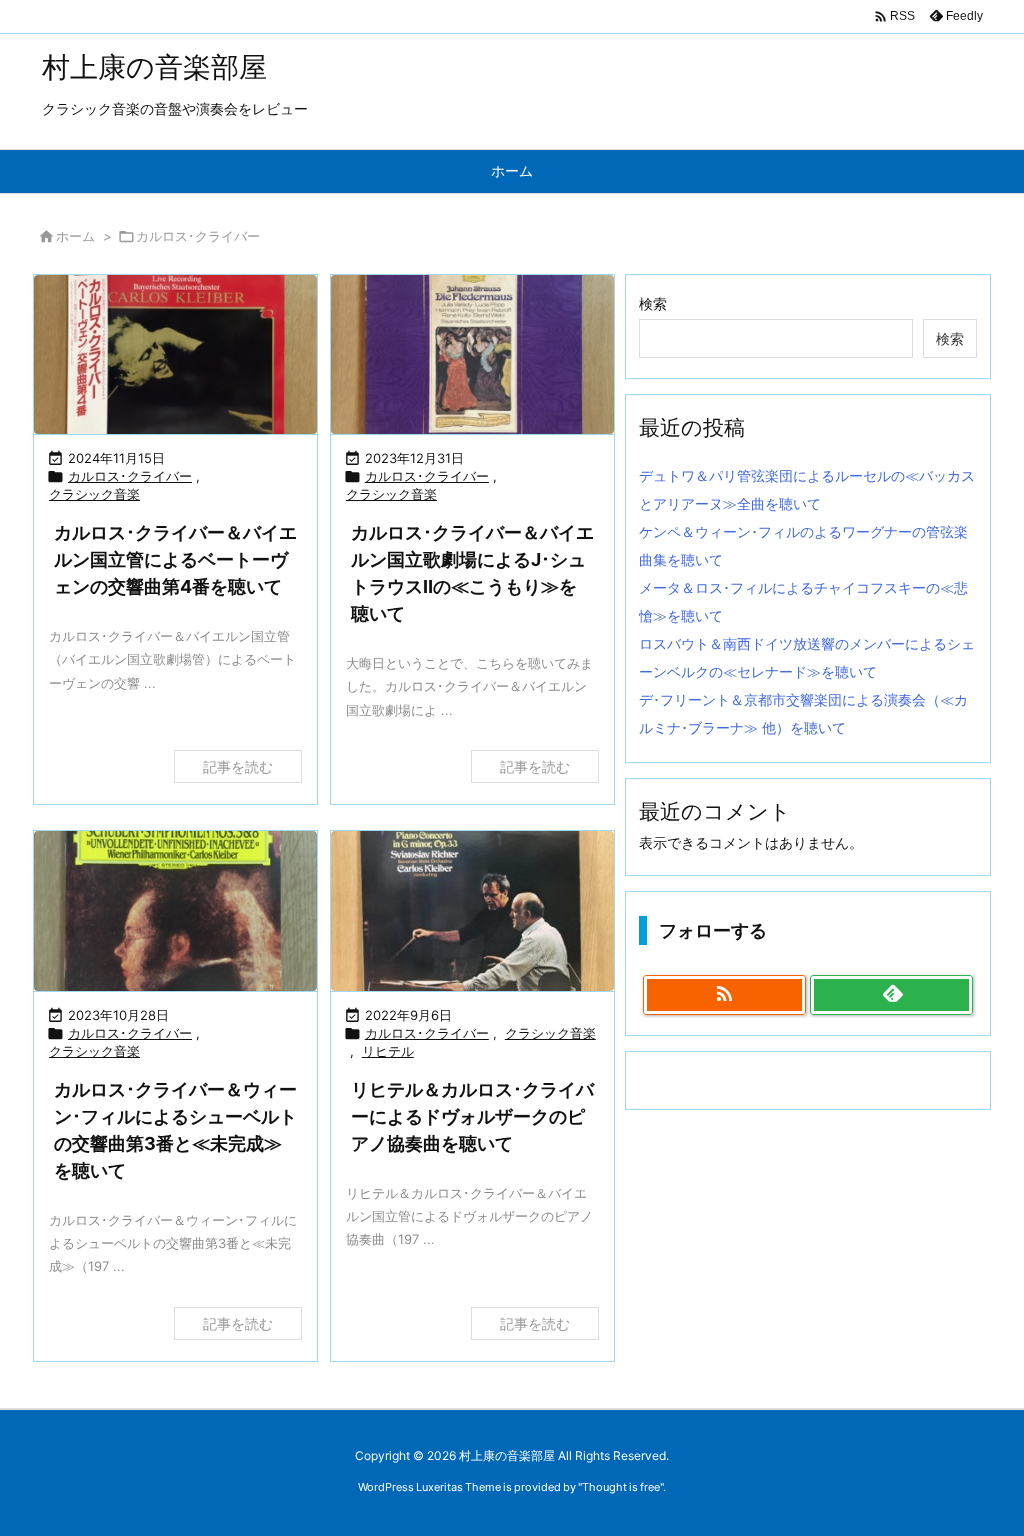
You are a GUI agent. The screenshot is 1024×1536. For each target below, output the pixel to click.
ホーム (75, 236)
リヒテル (388, 1051)
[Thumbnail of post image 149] (175, 910)
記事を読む (238, 766)
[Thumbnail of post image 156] (472, 910)
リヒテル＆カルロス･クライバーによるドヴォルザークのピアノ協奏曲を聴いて (472, 1116)
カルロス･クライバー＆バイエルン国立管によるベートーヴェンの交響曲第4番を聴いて (175, 559)
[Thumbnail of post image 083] (472, 354)
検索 (653, 303)
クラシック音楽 (94, 494)
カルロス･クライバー (130, 476)
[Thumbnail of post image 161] (175, 354)
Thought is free (621, 1487)
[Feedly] (891, 995)
